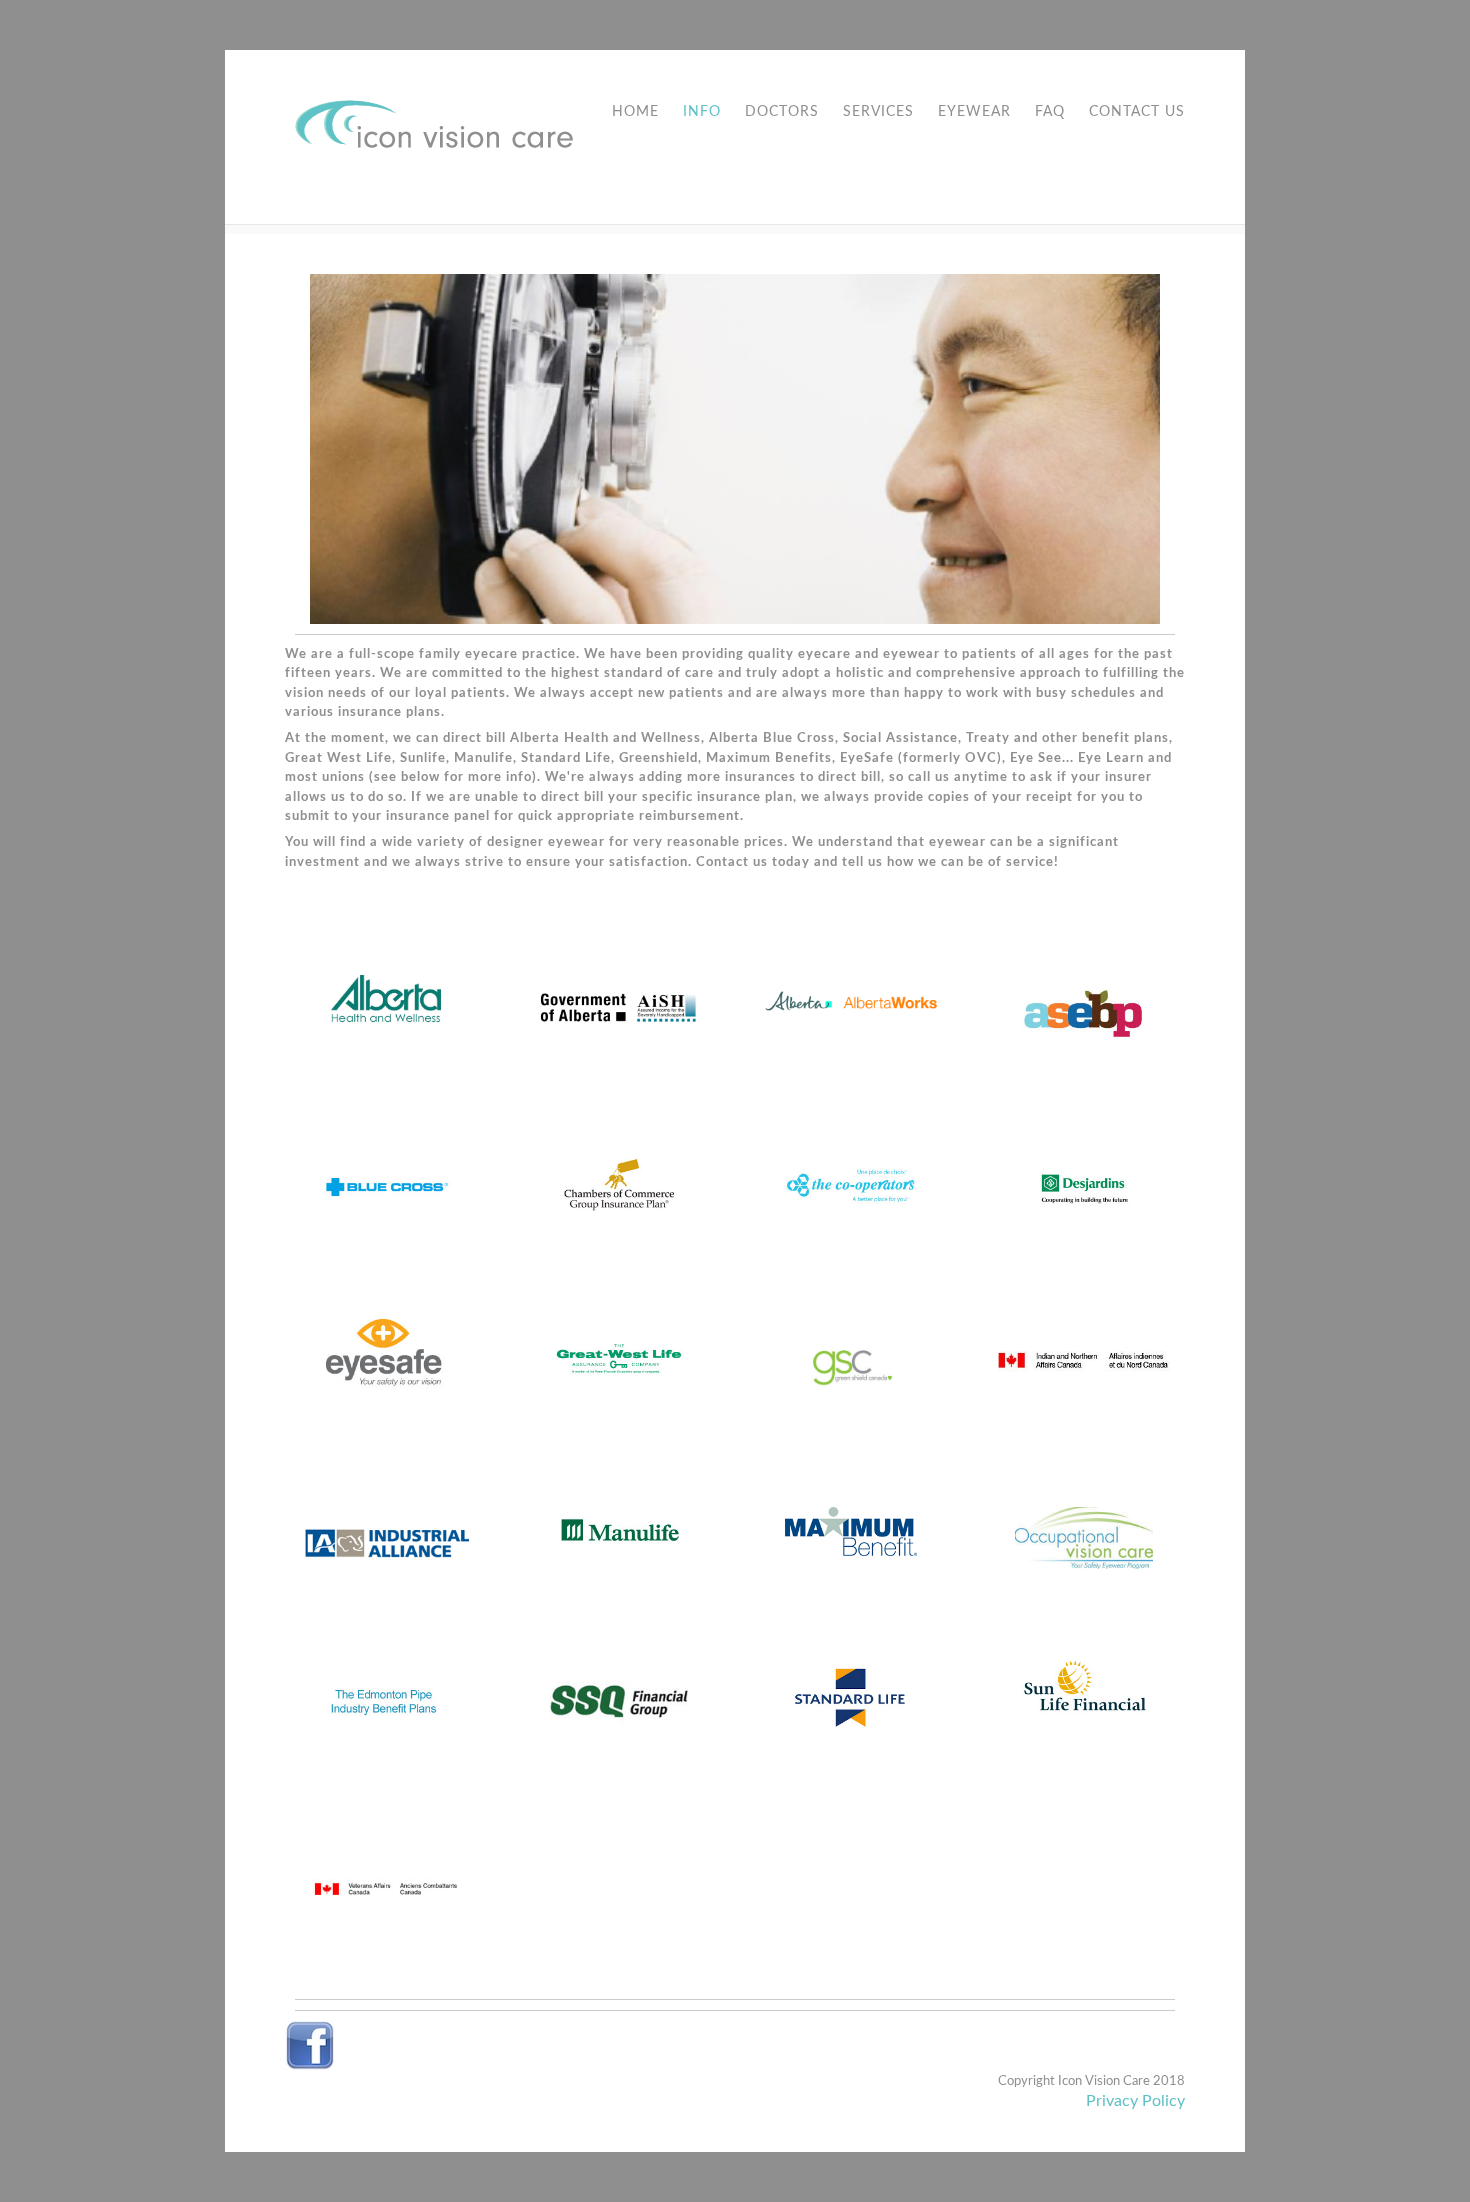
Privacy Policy (1135, 2101)
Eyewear (974, 112)
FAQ (1050, 112)
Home (635, 112)
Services (878, 112)
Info (702, 112)
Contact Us (1137, 112)
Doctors (782, 112)
